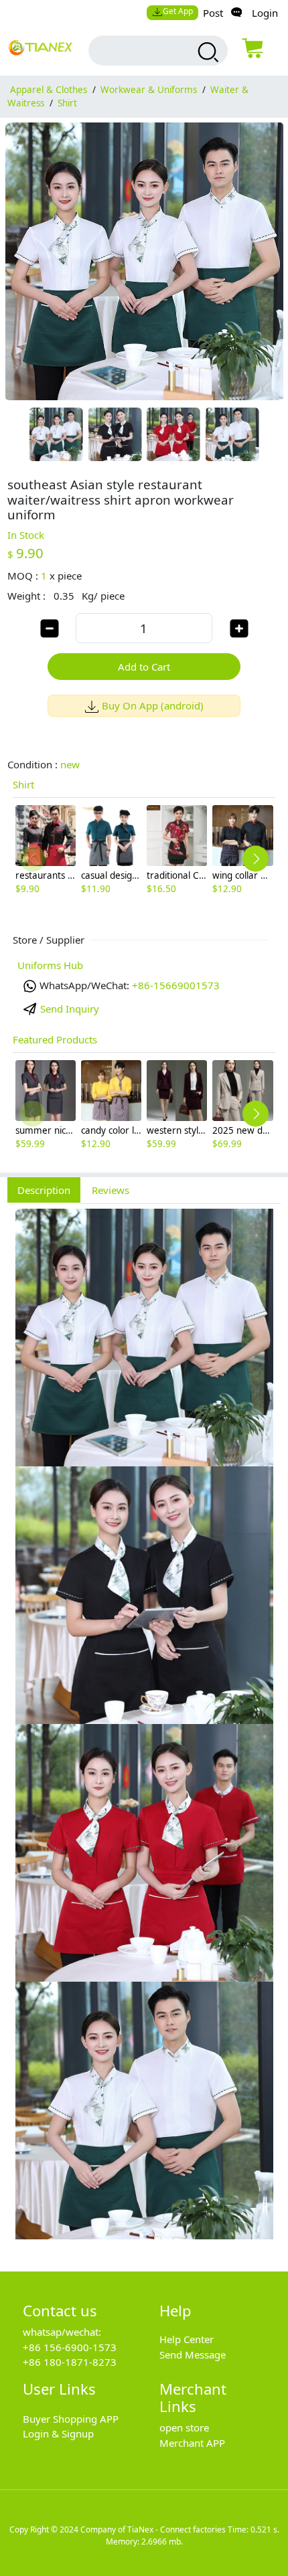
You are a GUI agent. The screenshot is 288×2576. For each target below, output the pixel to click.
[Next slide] (256, 859)
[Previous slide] (32, 859)
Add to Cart (144, 667)
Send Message (193, 2354)
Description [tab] (44, 1190)
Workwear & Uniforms (149, 90)
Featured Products (55, 1039)
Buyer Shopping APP (71, 2419)
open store (184, 2427)
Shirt (67, 103)
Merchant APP (192, 2443)
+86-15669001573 (176, 985)
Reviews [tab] (111, 1190)
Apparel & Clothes (49, 90)
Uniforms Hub (50, 965)
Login (265, 13)
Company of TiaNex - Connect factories (153, 2529)
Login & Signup (58, 2433)
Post (213, 13)
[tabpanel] (144, 1730)
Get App (178, 11)
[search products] (206, 52)
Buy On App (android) (153, 705)
